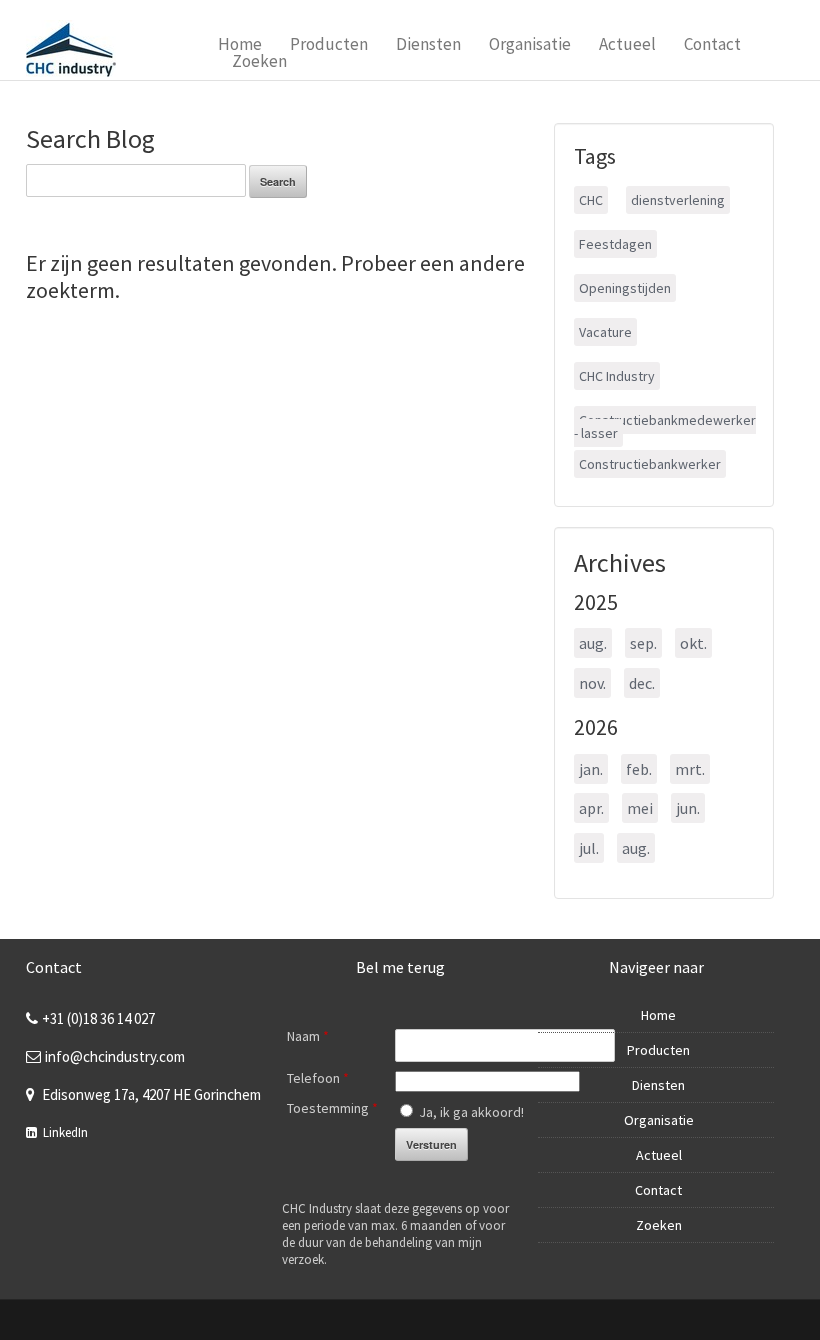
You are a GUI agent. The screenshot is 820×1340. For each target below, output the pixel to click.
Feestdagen (615, 244)
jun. (688, 808)
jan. (591, 769)
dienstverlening (678, 200)
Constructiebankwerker (650, 464)
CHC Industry (617, 376)
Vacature (605, 332)
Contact (712, 44)
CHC (591, 200)
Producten (329, 44)
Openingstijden (625, 288)
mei (640, 808)
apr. (591, 808)
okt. (693, 643)
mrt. (690, 769)
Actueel (627, 44)
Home (240, 44)
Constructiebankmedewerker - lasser (665, 426)
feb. (639, 769)
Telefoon (318, 1078)
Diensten (428, 44)
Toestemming (332, 1108)
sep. (643, 643)
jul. (589, 848)
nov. (592, 683)
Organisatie (530, 44)
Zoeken (259, 61)
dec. (642, 683)
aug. (593, 643)
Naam (308, 1036)
